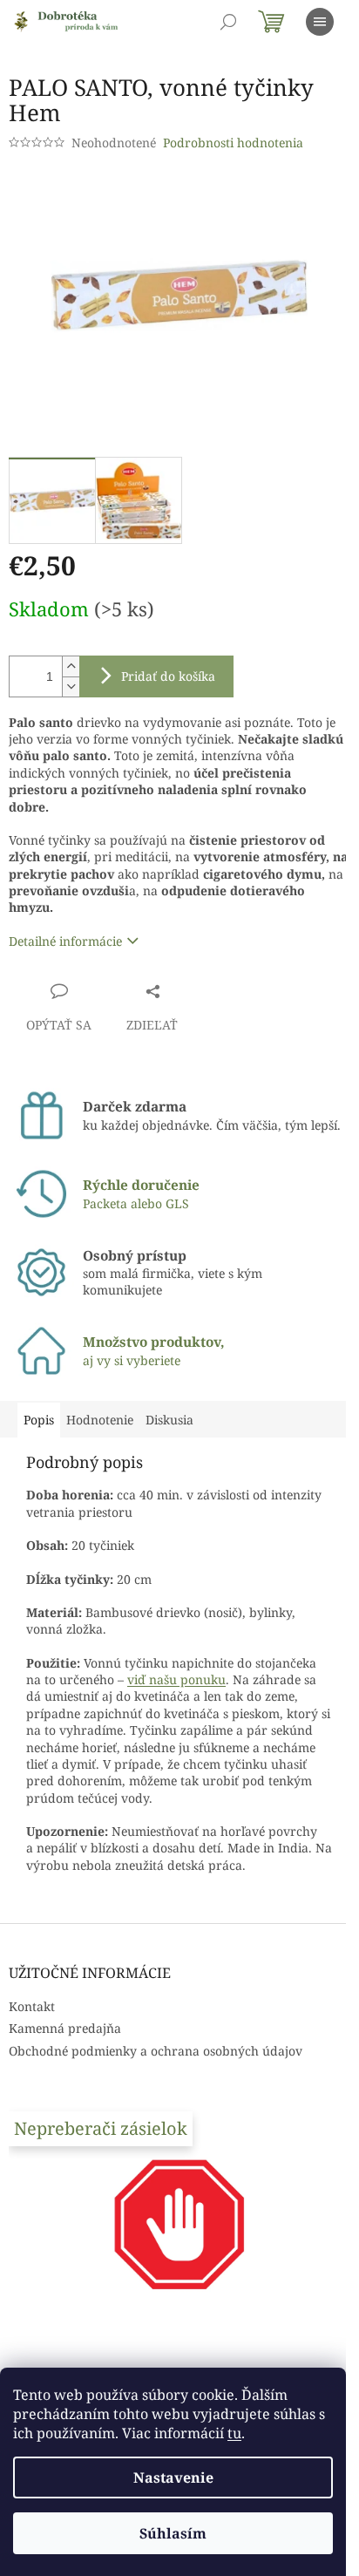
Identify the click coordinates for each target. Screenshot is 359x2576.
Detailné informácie (65, 941)
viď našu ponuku (176, 1679)
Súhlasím (173, 2533)
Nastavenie (173, 2477)
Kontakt (32, 2006)
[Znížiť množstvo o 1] (71, 686)
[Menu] (320, 22)
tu (234, 2433)
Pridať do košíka (168, 676)
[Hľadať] (228, 22)
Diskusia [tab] (169, 1420)
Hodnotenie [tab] (100, 1420)
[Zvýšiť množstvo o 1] (71, 666)
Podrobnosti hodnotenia (233, 143)
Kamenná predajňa (65, 2028)
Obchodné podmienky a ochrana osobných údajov (156, 2051)
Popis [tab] (39, 1420)
